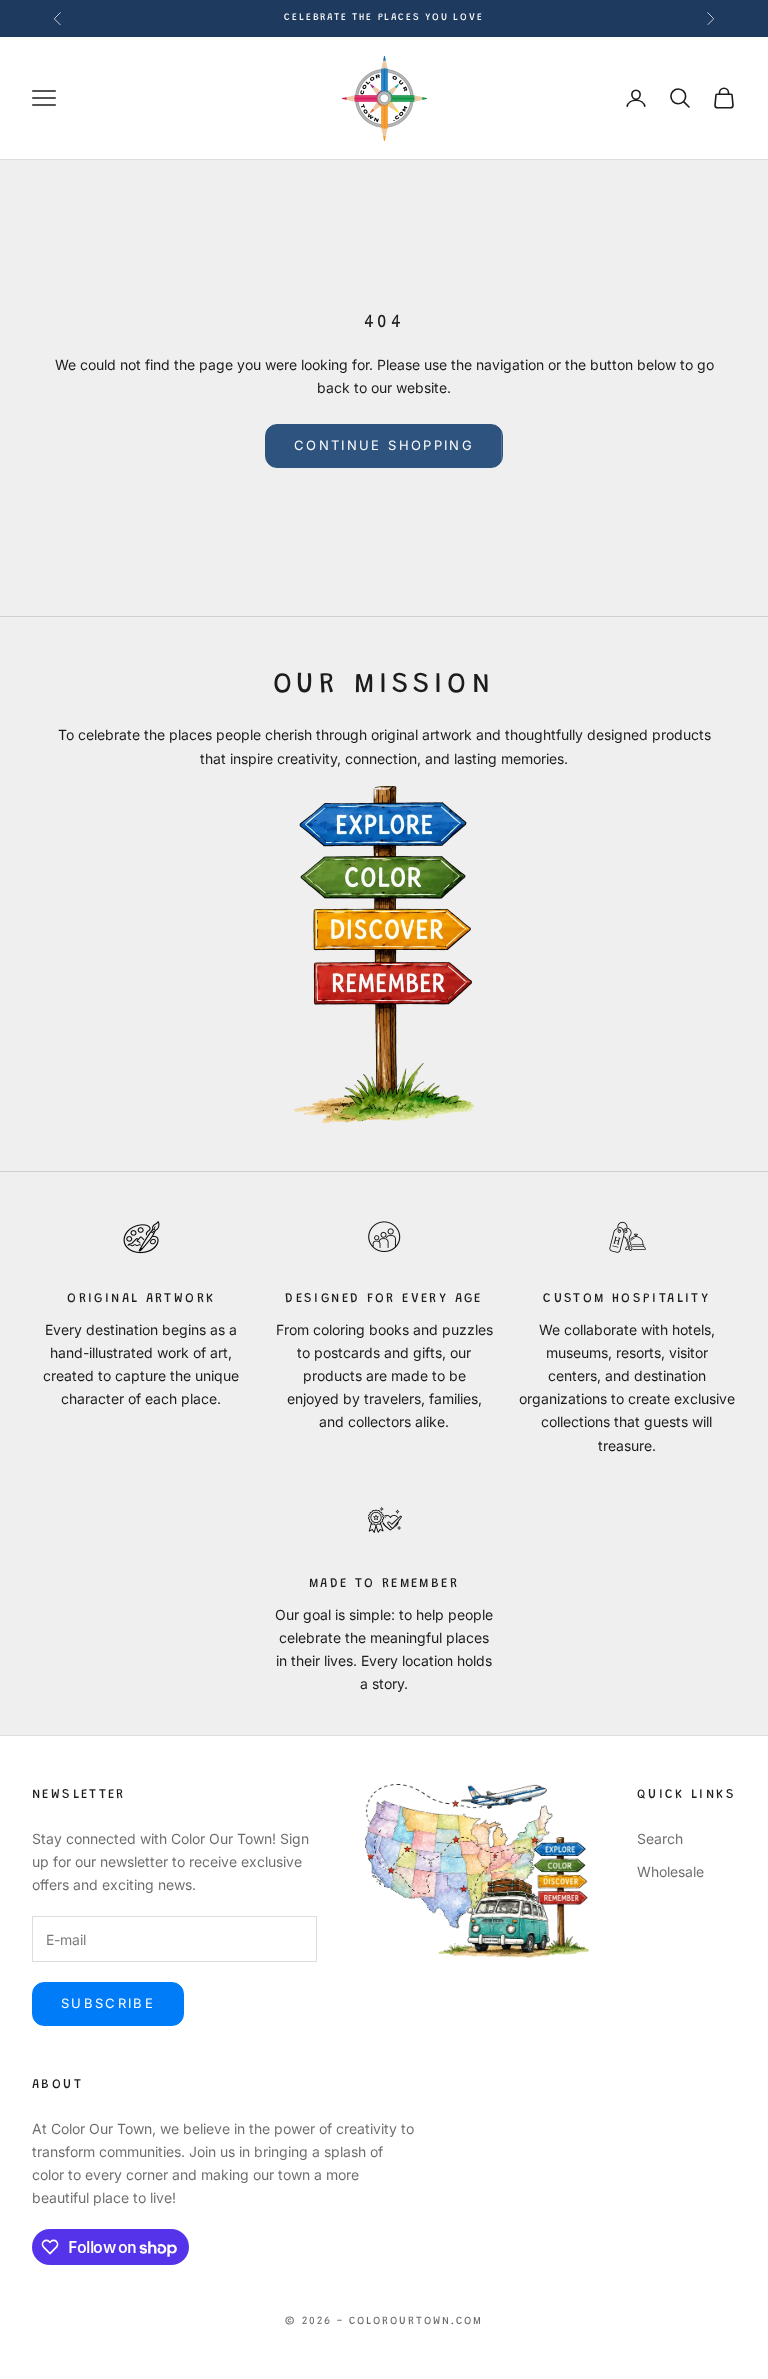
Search (660, 1838)
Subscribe (108, 2003)
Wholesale (670, 1871)
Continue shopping (384, 445)
